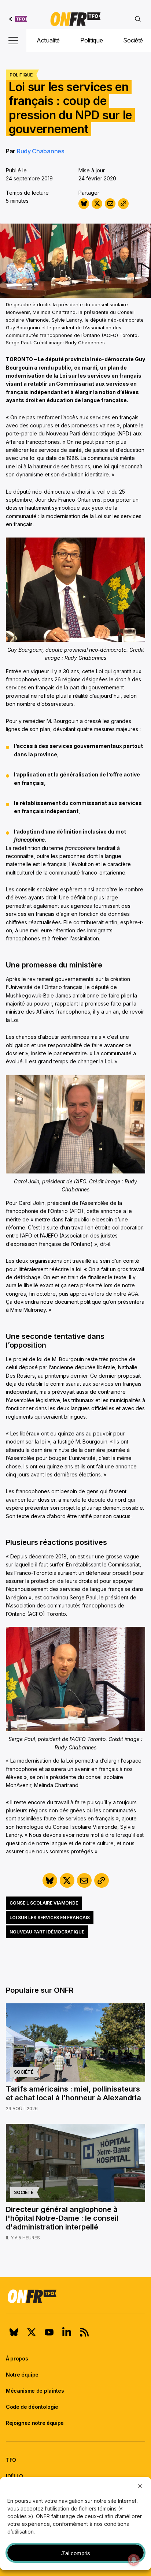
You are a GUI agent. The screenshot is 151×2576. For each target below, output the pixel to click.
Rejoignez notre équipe (35, 2423)
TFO (11, 2460)
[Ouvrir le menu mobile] (13, 41)
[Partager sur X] (97, 204)
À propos (17, 2358)
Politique (91, 40)
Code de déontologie (32, 2407)
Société (133, 40)
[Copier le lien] (123, 204)
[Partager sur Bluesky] (84, 204)
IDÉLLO (14, 2476)
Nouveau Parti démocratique (47, 1932)
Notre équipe (22, 2375)
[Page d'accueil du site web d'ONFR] (75, 19)
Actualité (48, 40)
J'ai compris (76, 2553)
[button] (140, 2486)
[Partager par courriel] (110, 204)
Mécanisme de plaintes (35, 2391)
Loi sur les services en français (50, 1918)
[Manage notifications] (134, 2560)
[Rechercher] (138, 19)
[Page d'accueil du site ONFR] (75, 2296)
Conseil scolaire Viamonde (44, 1903)
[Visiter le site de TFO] (18, 19)
